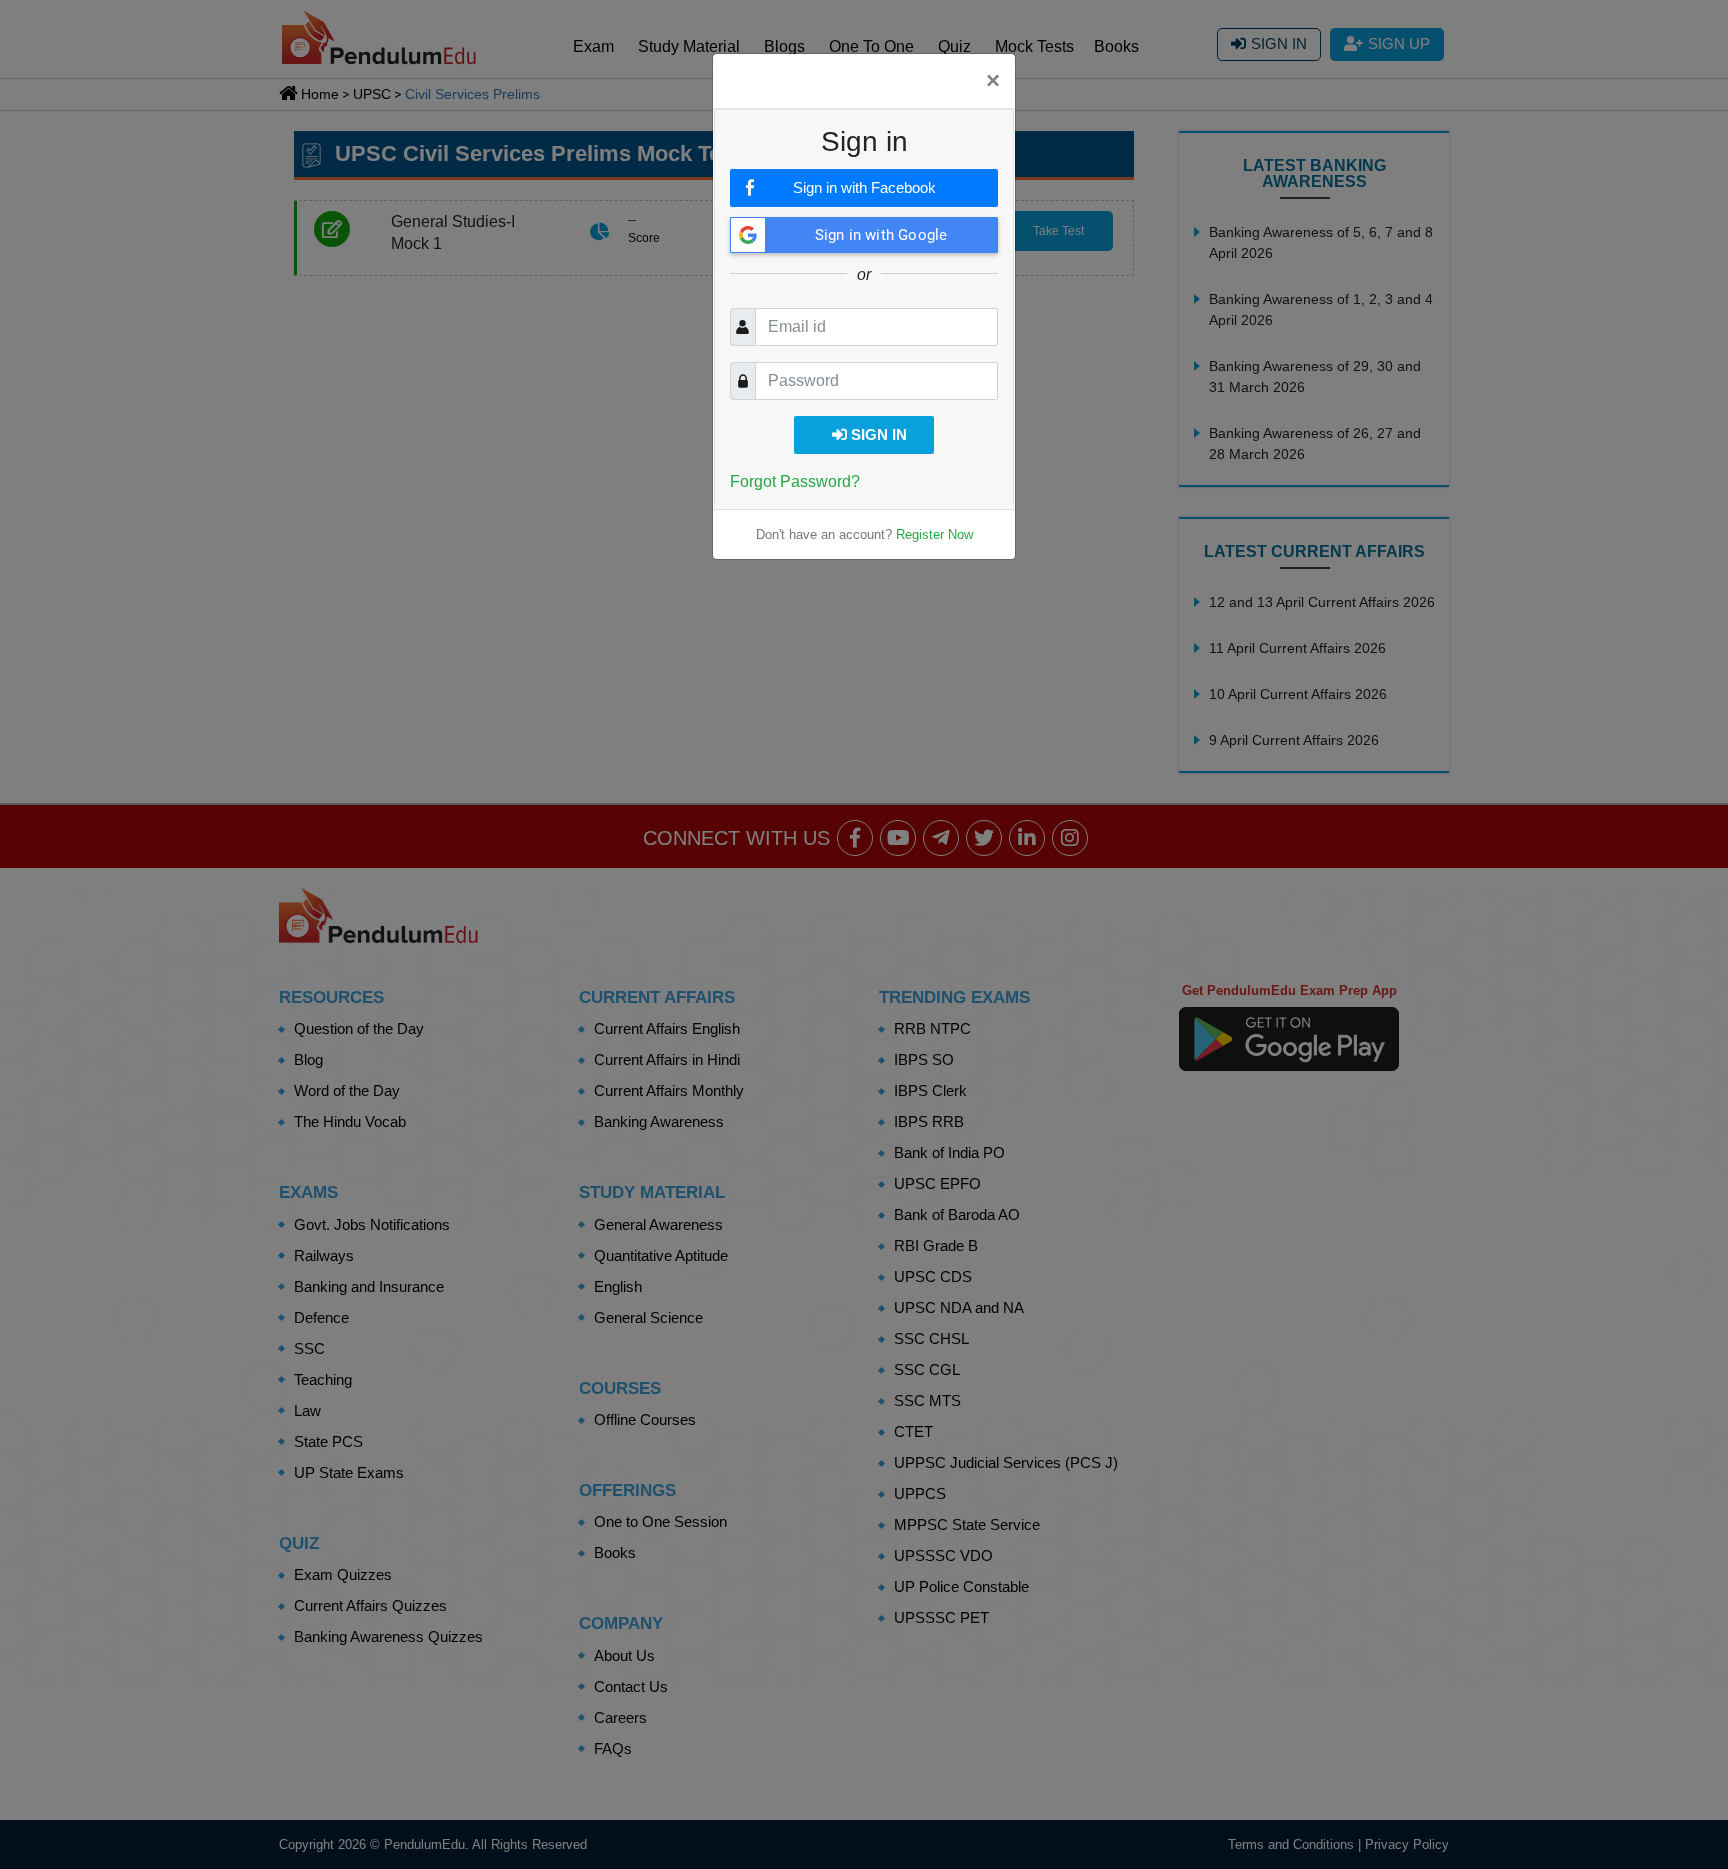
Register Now (934, 534)
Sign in (877, 434)
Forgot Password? (795, 481)
